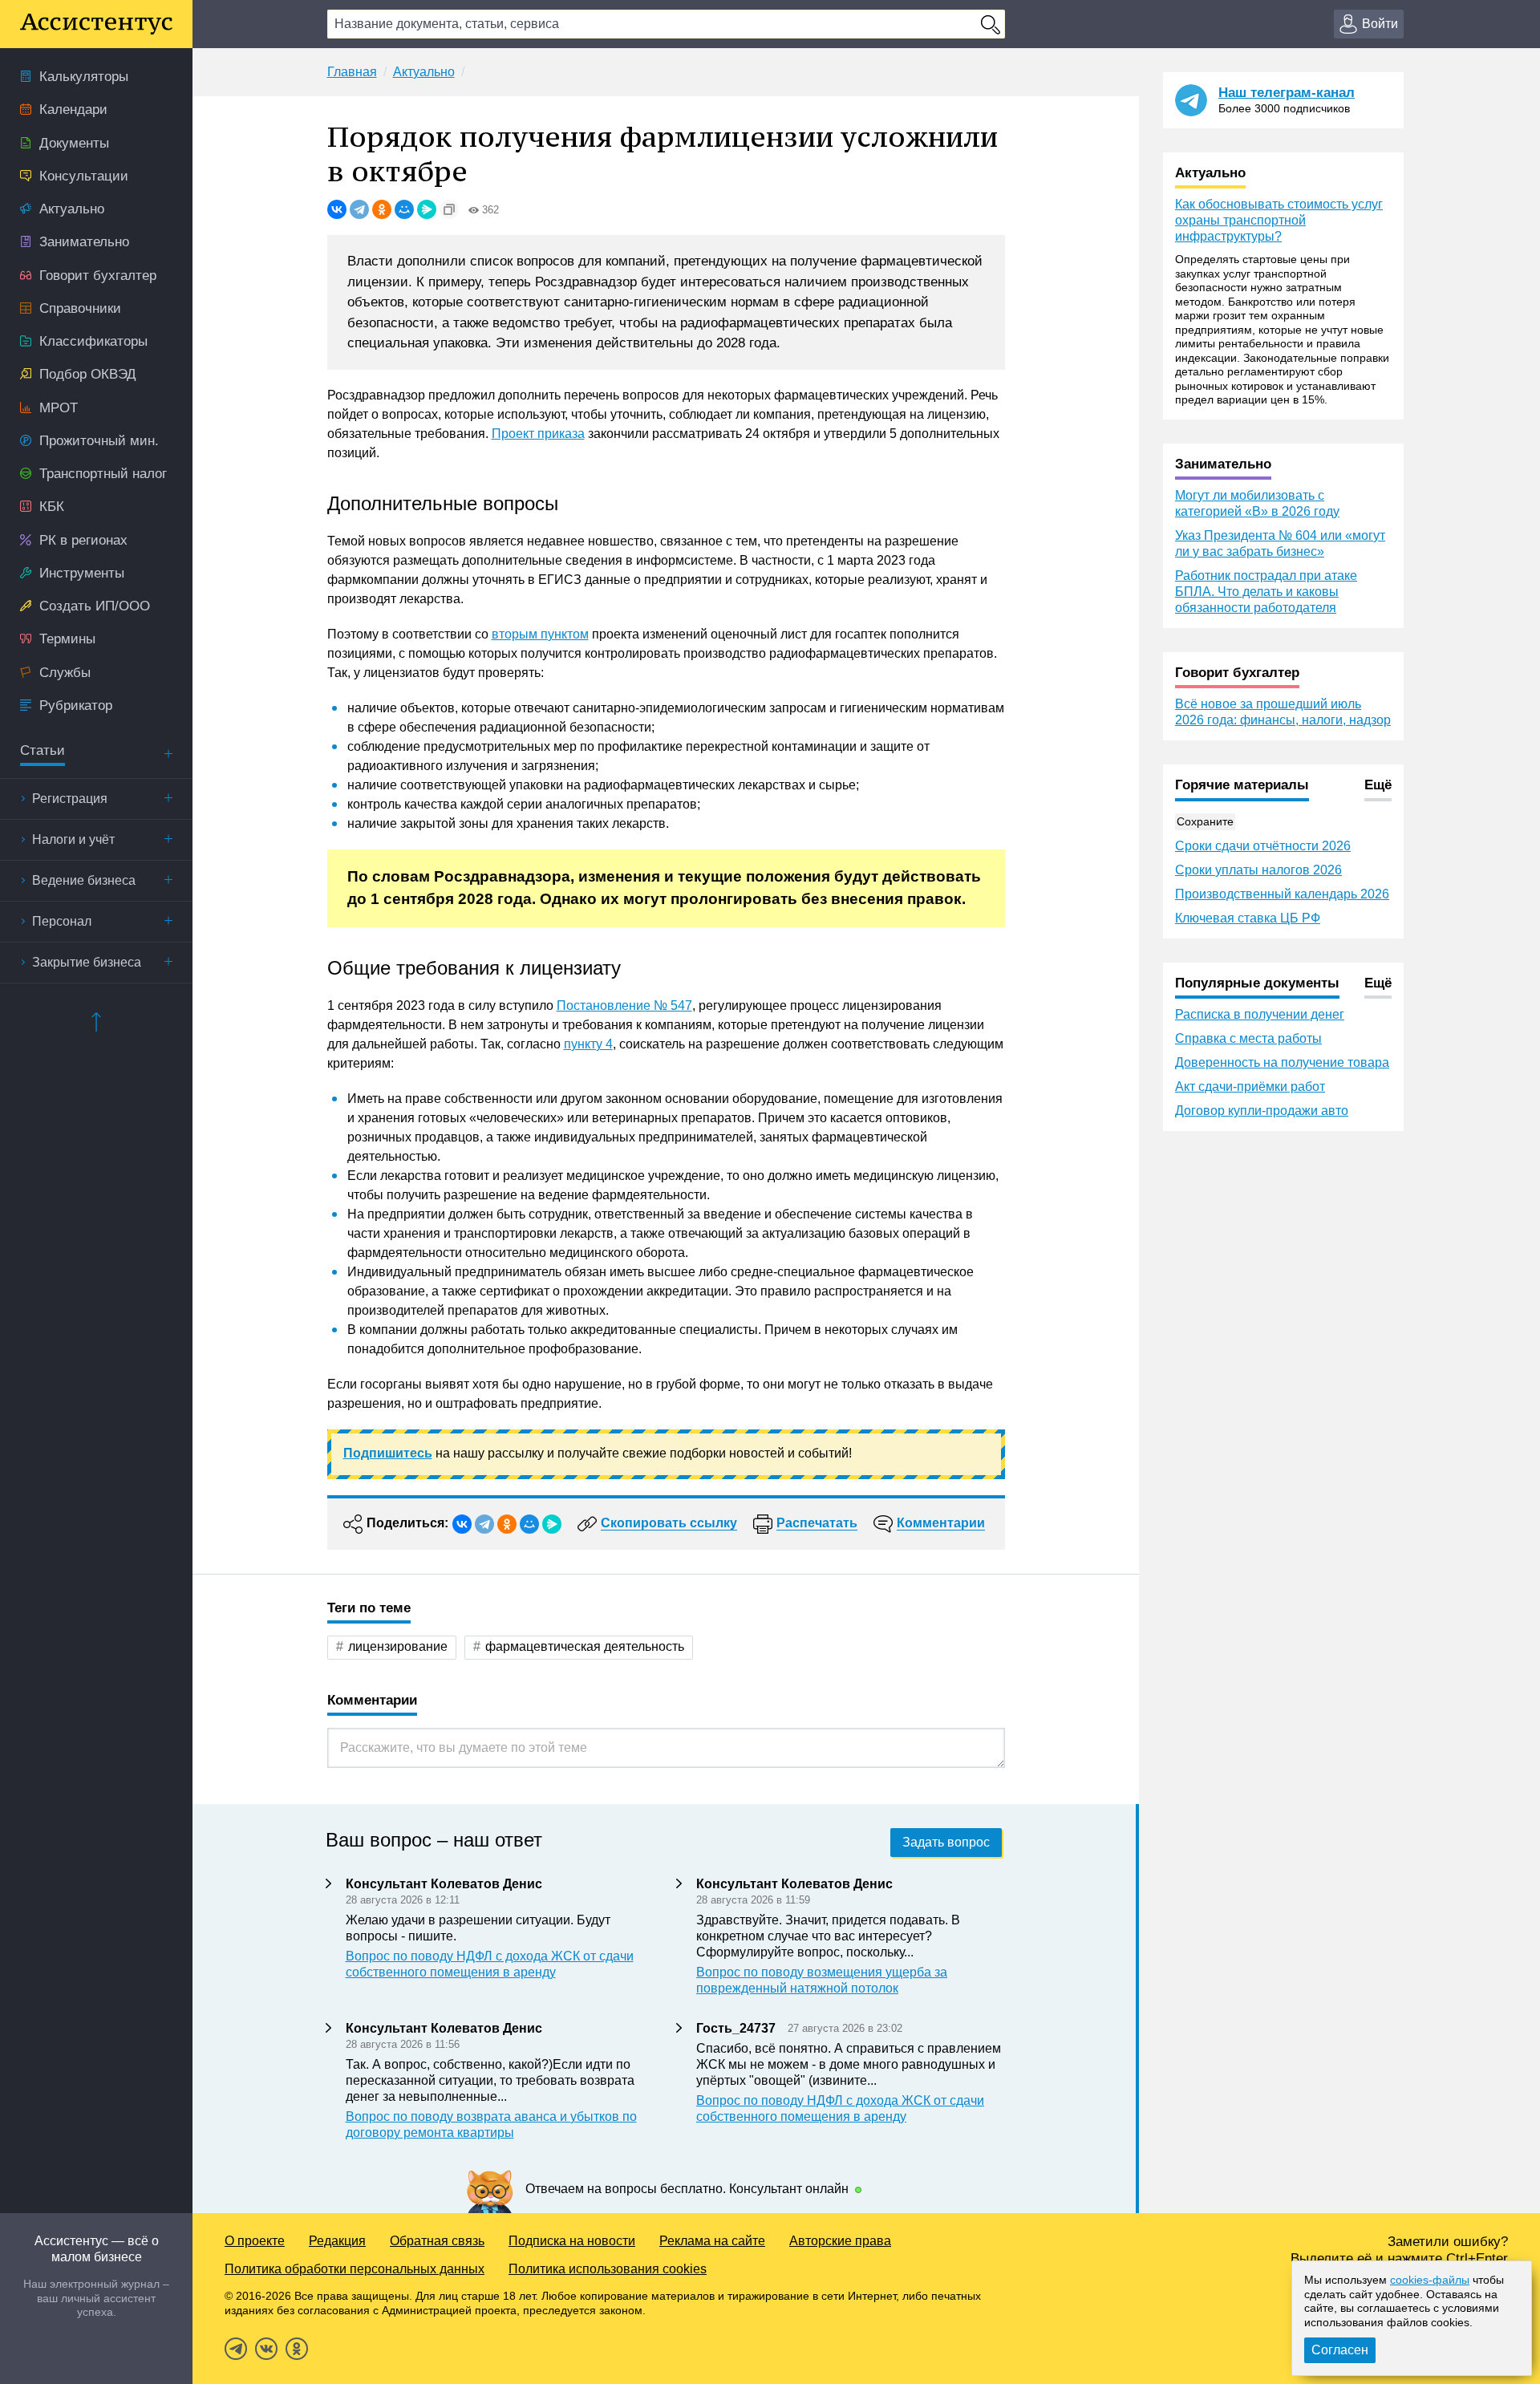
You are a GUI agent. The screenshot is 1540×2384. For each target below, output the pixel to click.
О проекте (255, 2241)
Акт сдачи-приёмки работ (1250, 1087)
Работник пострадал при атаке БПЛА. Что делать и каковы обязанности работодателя (1266, 592)
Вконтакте (266, 2349)
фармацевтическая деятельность (585, 1646)
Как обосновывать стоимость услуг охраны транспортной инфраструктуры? (1279, 220)
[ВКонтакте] (337, 209)
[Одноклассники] (382, 209)
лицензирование (398, 1646)
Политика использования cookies (608, 2269)
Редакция (337, 2241)
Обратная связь (437, 2241)
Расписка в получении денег (1260, 1014)
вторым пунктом (540, 634)
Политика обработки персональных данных (355, 2269)
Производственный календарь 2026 (1282, 894)
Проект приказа (538, 434)
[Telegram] (359, 209)
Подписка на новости (572, 2241)
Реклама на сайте (712, 2241)
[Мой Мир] (404, 209)
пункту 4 (588, 1044)
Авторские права (840, 2241)
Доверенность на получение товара (1282, 1062)
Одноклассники (297, 2349)
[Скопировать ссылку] (449, 209)
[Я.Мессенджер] (427, 209)
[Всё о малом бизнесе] (96, 24)
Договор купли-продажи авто (1262, 1111)
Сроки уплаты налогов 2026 (1258, 870)
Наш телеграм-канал (1287, 93)
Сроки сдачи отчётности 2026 (1263, 846)
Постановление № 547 (624, 1005)
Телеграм (236, 2349)
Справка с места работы (1248, 1038)
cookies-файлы (1430, 2280)
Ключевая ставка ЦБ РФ (1248, 918)
